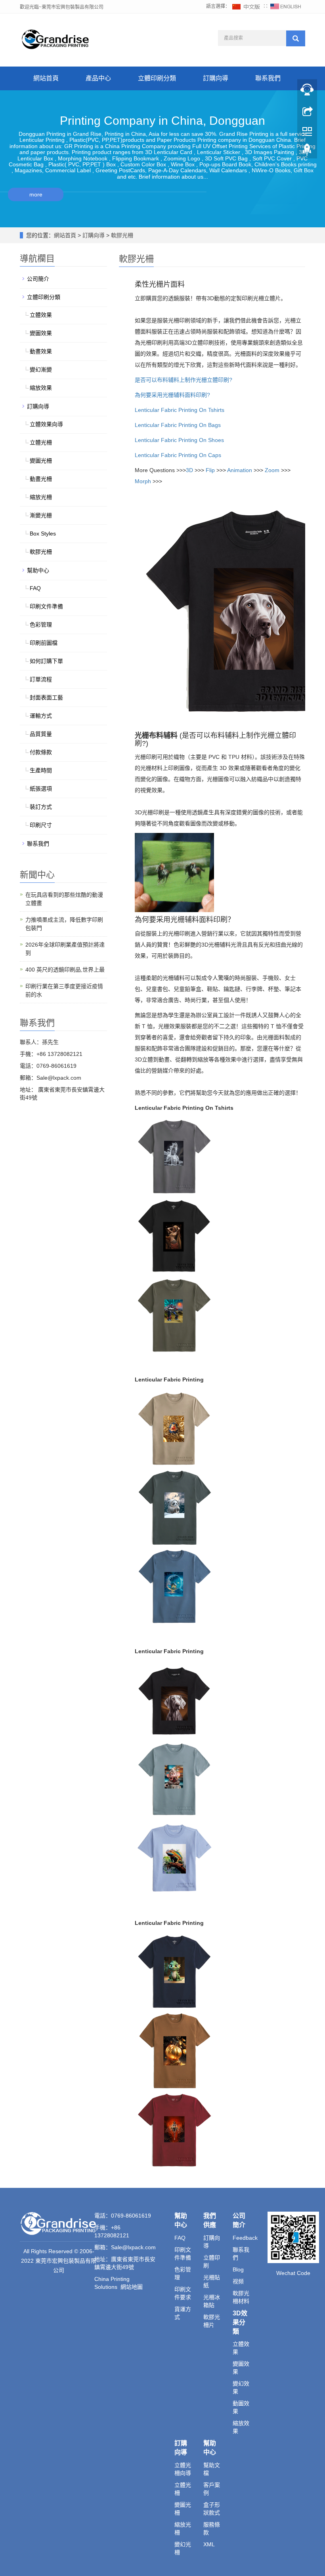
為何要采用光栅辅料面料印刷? (172, 395)
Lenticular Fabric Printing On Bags (178, 425)
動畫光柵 (41, 479)
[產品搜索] (296, 38)
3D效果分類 (240, 2322)
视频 (238, 2281)
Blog (238, 2269)
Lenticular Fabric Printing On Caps (178, 455)
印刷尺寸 (41, 825)
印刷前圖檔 (44, 643)
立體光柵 (41, 442)
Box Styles (43, 533)
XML (209, 2544)
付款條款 (41, 752)
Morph (143, 481)
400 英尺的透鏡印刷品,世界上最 (65, 970)
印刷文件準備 (46, 606)
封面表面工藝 (46, 697)
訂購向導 (216, 78)
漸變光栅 (41, 515)
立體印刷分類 (157, 78)
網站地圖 (132, 2287)
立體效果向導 (46, 424)
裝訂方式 (41, 807)
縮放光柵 (41, 497)
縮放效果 (41, 388)
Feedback (245, 2238)
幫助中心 (38, 570)
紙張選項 (41, 789)
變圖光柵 (41, 461)
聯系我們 (268, 78)
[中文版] (247, 6)
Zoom (272, 470)
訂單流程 (41, 679)
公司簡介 (38, 279)
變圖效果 (41, 333)
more (36, 194)
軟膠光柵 (121, 235)
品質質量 (41, 734)
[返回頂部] (307, 152)
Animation (240, 470)
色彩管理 (41, 625)
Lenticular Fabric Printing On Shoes (179, 440)
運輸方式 (41, 716)
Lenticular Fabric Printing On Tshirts (180, 410)
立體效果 (41, 315)
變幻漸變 (41, 370)
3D (189, 470)
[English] (286, 6)
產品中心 (98, 78)
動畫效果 (41, 351)
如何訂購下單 (46, 661)
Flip (210, 470)
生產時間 (41, 770)
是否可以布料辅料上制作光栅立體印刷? (184, 380)
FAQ (35, 588)
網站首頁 (46, 78)
